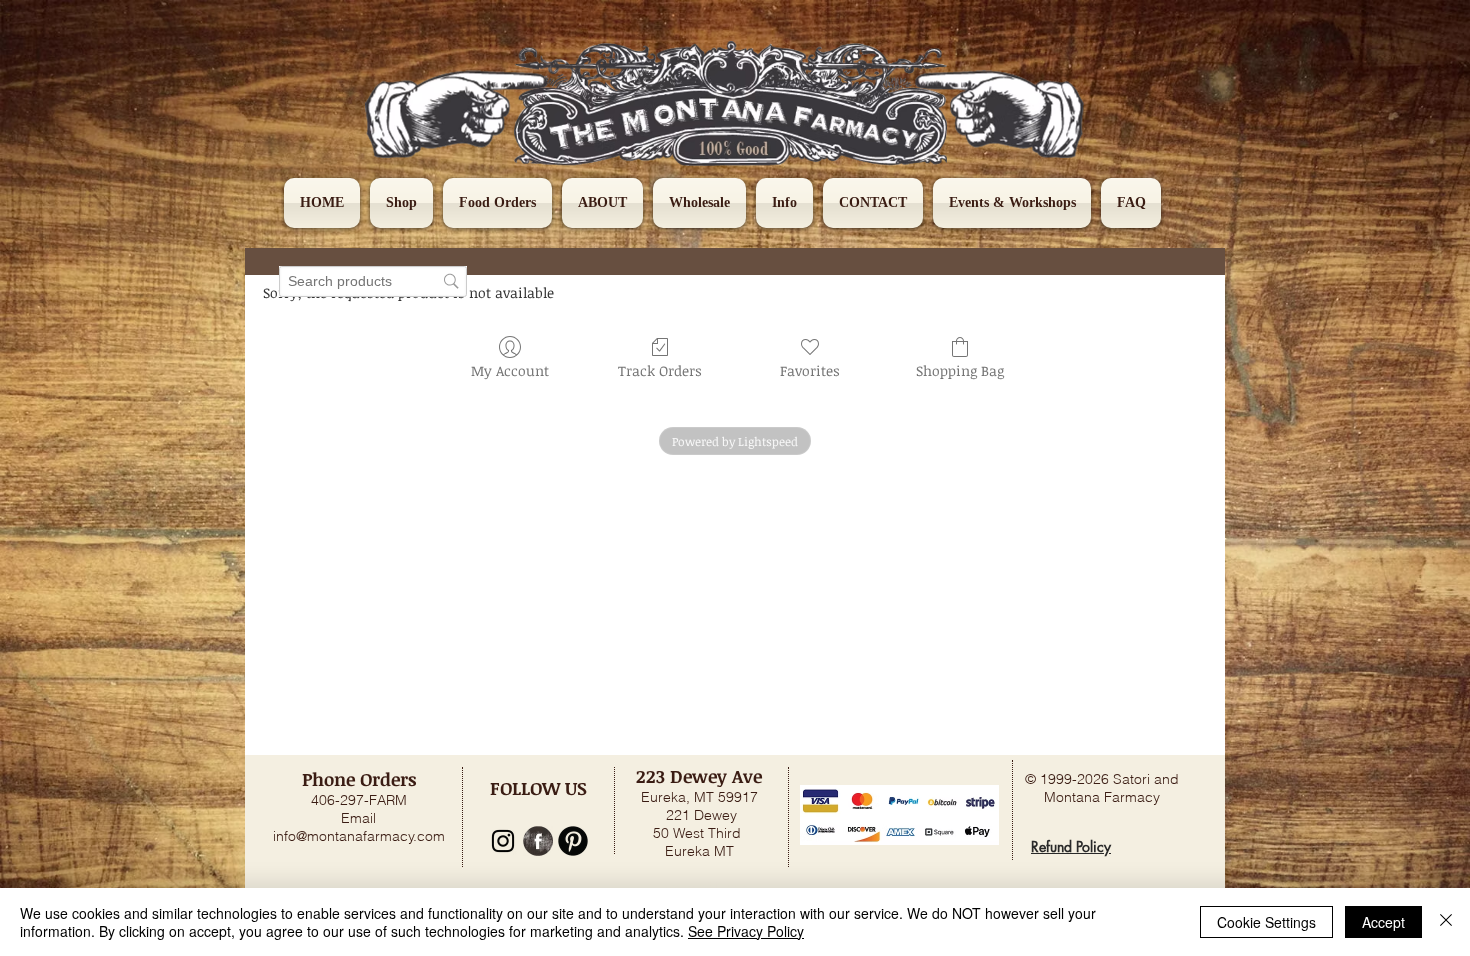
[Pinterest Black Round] (573, 841)
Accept (1383, 922)
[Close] (1446, 922)
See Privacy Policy (746, 931)
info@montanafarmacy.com (359, 836)
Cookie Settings (1266, 922)
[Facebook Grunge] (538, 841)
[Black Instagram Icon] (503, 841)
